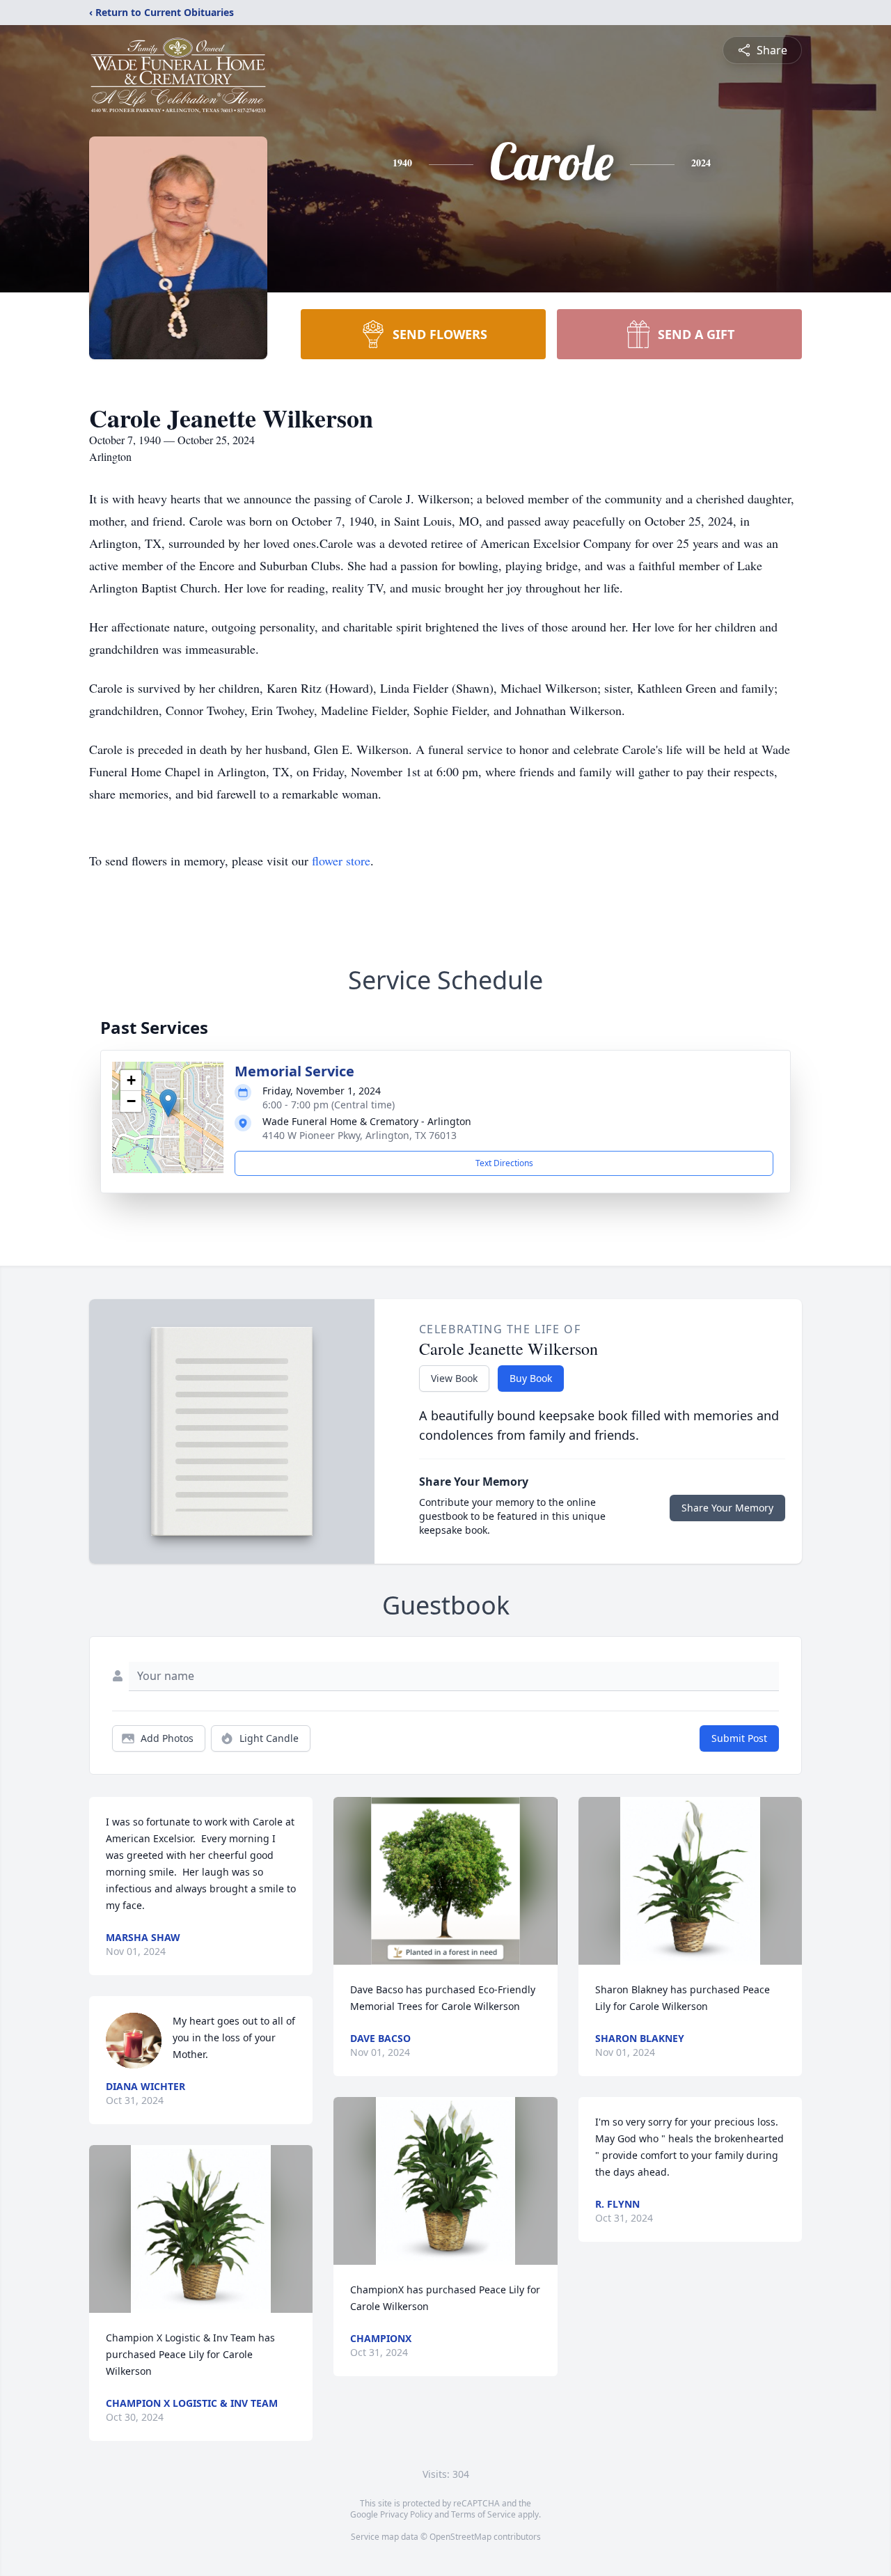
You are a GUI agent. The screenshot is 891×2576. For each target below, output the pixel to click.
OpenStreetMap (460, 2537)
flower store (341, 861)
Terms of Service (483, 2514)
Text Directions (504, 1163)
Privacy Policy (406, 2514)
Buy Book (531, 1378)
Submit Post (739, 1738)
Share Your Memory (727, 1508)
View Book (454, 1378)
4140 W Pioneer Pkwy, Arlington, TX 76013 (360, 1135)
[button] (168, 1103)
